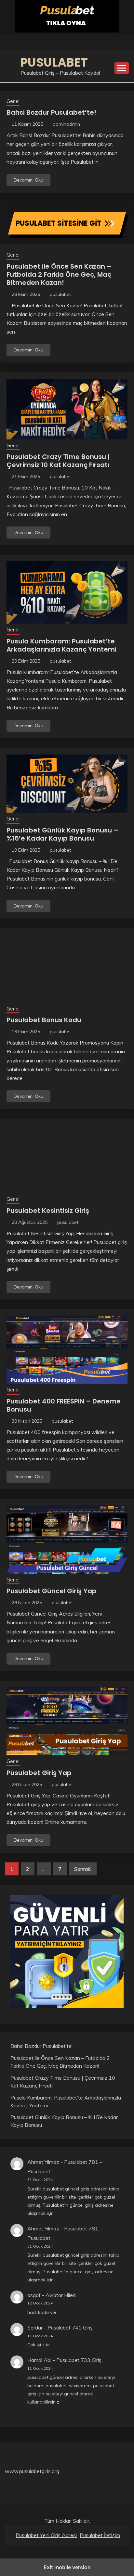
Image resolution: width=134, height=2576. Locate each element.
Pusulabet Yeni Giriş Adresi (46, 2535)
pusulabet (60, 294)
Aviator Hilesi (61, 2295)
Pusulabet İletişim (100, 2535)
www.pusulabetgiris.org (32, 2471)
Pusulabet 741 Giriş (70, 2328)
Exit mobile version (67, 2567)
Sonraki (83, 1869)
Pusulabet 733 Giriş (79, 2360)
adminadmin (66, 124)
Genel (13, 101)
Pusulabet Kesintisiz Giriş (48, 1211)
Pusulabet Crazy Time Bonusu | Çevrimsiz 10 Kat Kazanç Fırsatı (58, 461)
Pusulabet (54, 62)
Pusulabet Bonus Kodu (44, 1020)
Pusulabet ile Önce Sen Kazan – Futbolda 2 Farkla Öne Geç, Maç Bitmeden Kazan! (59, 274)
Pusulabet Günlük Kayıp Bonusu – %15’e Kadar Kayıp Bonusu (62, 834)
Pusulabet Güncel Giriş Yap (52, 1591)
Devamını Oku (28, 180)
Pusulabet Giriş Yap (39, 1773)
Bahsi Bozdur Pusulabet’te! (51, 112)
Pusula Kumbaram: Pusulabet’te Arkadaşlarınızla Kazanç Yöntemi (61, 645)
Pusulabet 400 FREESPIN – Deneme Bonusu (64, 1405)
